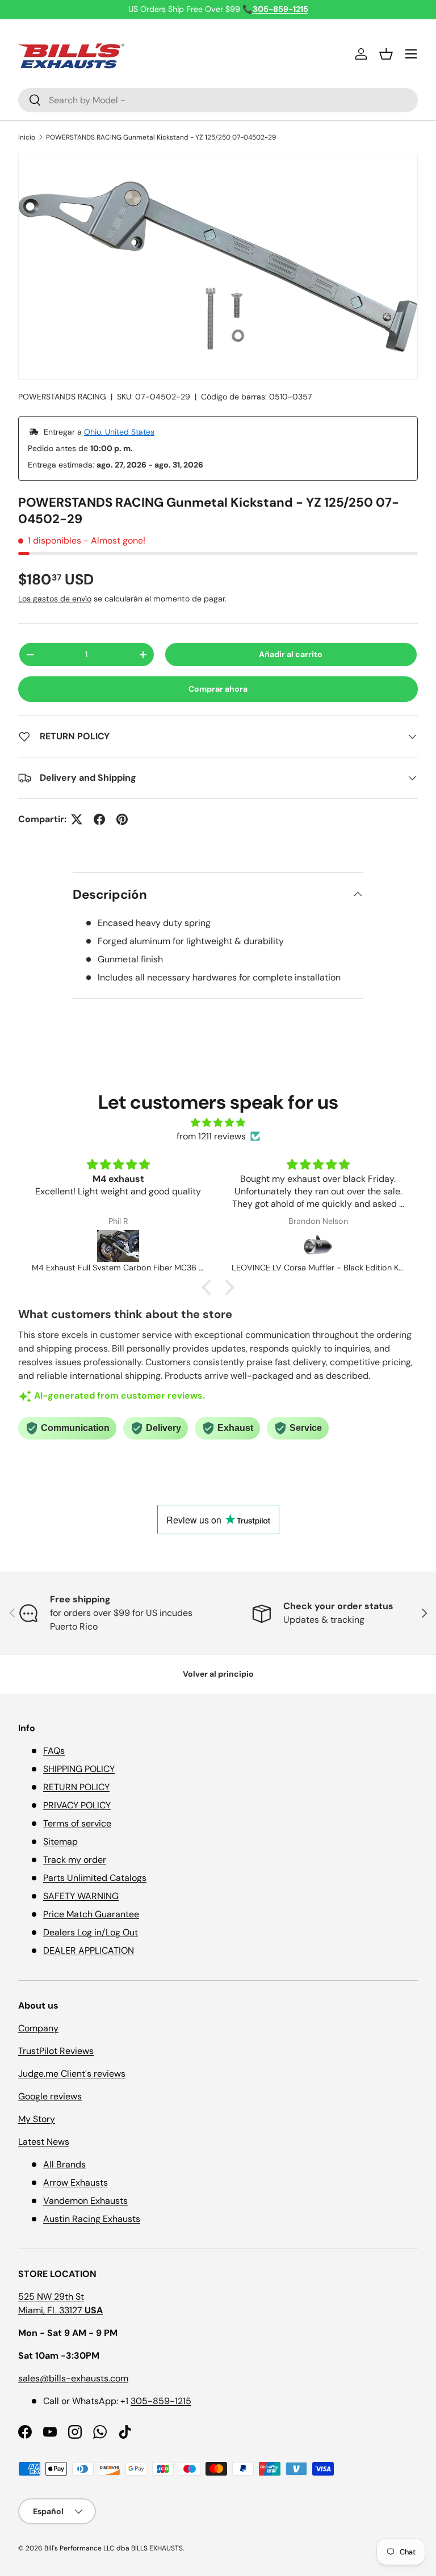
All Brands (64, 2164)
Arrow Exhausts (76, 2183)
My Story (37, 2119)
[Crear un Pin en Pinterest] (122, 819)
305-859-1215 (161, 2401)
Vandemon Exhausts (85, 2201)
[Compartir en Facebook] (99, 819)
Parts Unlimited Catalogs (95, 1878)
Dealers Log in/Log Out (91, 1932)
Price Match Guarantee (91, 1914)
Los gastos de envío (55, 599)
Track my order (75, 1860)
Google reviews (50, 2096)
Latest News (44, 2142)
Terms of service (77, 1823)
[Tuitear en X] (77, 819)
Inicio (27, 137)
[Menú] (411, 54)
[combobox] (218, 100)
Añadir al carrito (291, 654)
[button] (386, 54)
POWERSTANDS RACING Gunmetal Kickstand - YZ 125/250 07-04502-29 (161, 137)
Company (38, 2028)
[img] (218, 1123)
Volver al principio (218, 1674)
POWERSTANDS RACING (62, 397)
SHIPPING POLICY (79, 1769)
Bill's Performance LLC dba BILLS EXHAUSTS (114, 2548)
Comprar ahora (218, 689)
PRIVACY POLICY (77, 1805)
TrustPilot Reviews (56, 2051)
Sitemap (60, 1841)
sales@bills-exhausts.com (73, 2378)
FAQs (54, 1751)
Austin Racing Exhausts (92, 2219)
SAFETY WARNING (81, 1896)
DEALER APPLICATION (89, 1950)
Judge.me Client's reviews (72, 2074)
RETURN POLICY (76, 1787)
